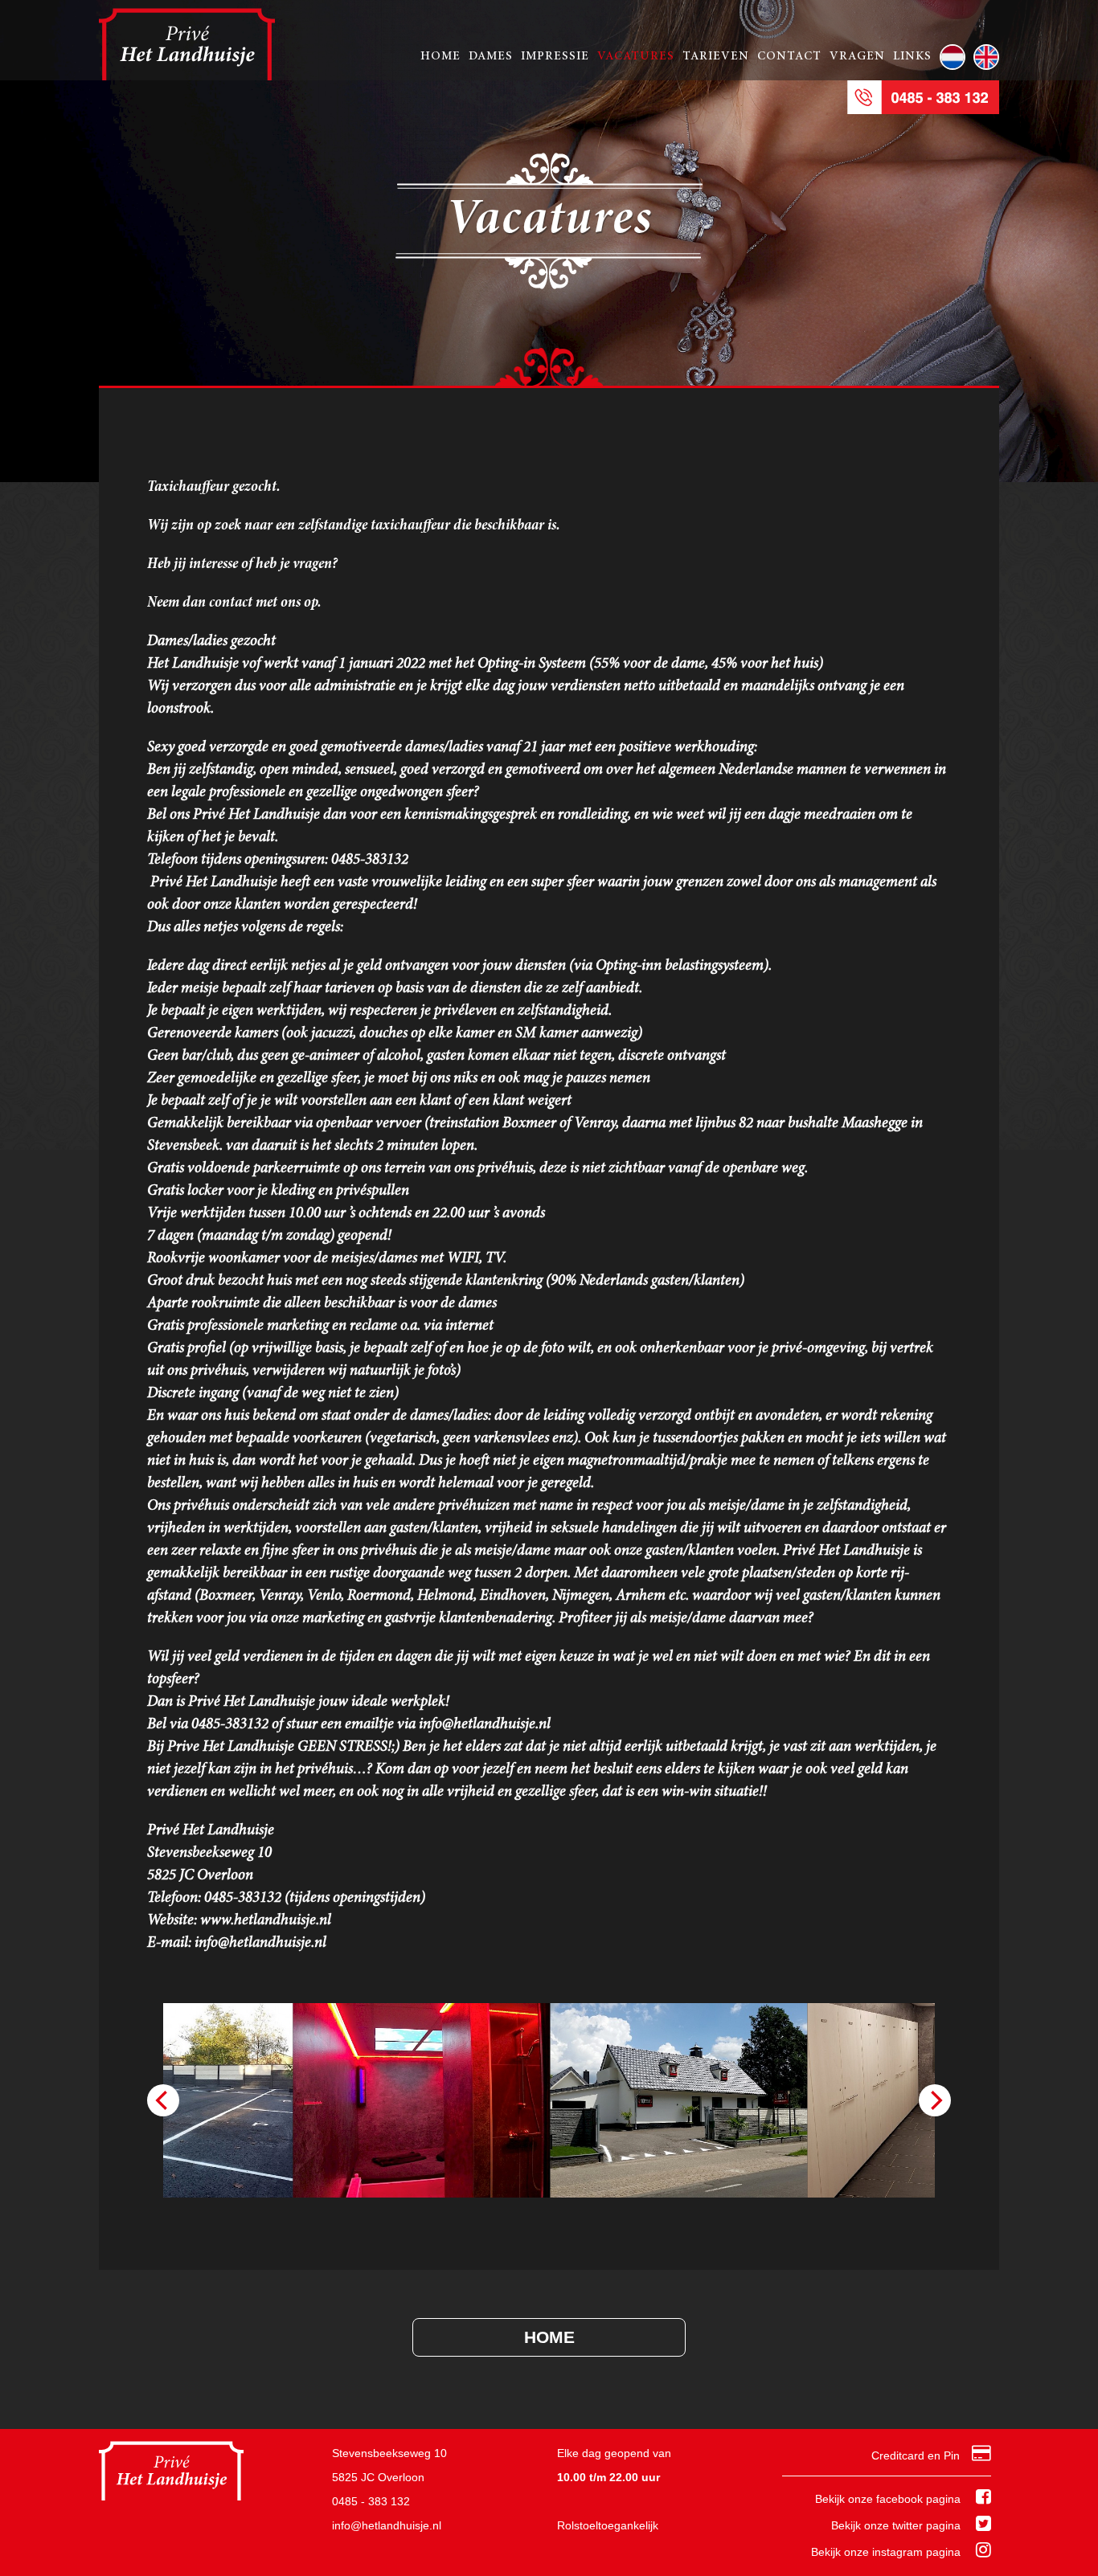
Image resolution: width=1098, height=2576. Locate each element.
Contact (789, 57)
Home (440, 57)
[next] (935, 2100)
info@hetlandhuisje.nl (387, 2525)
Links (912, 57)
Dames (491, 57)
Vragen (857, 57)
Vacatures (636, 57)
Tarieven (716, 57)
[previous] (163, 2100)
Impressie (555, 57)
